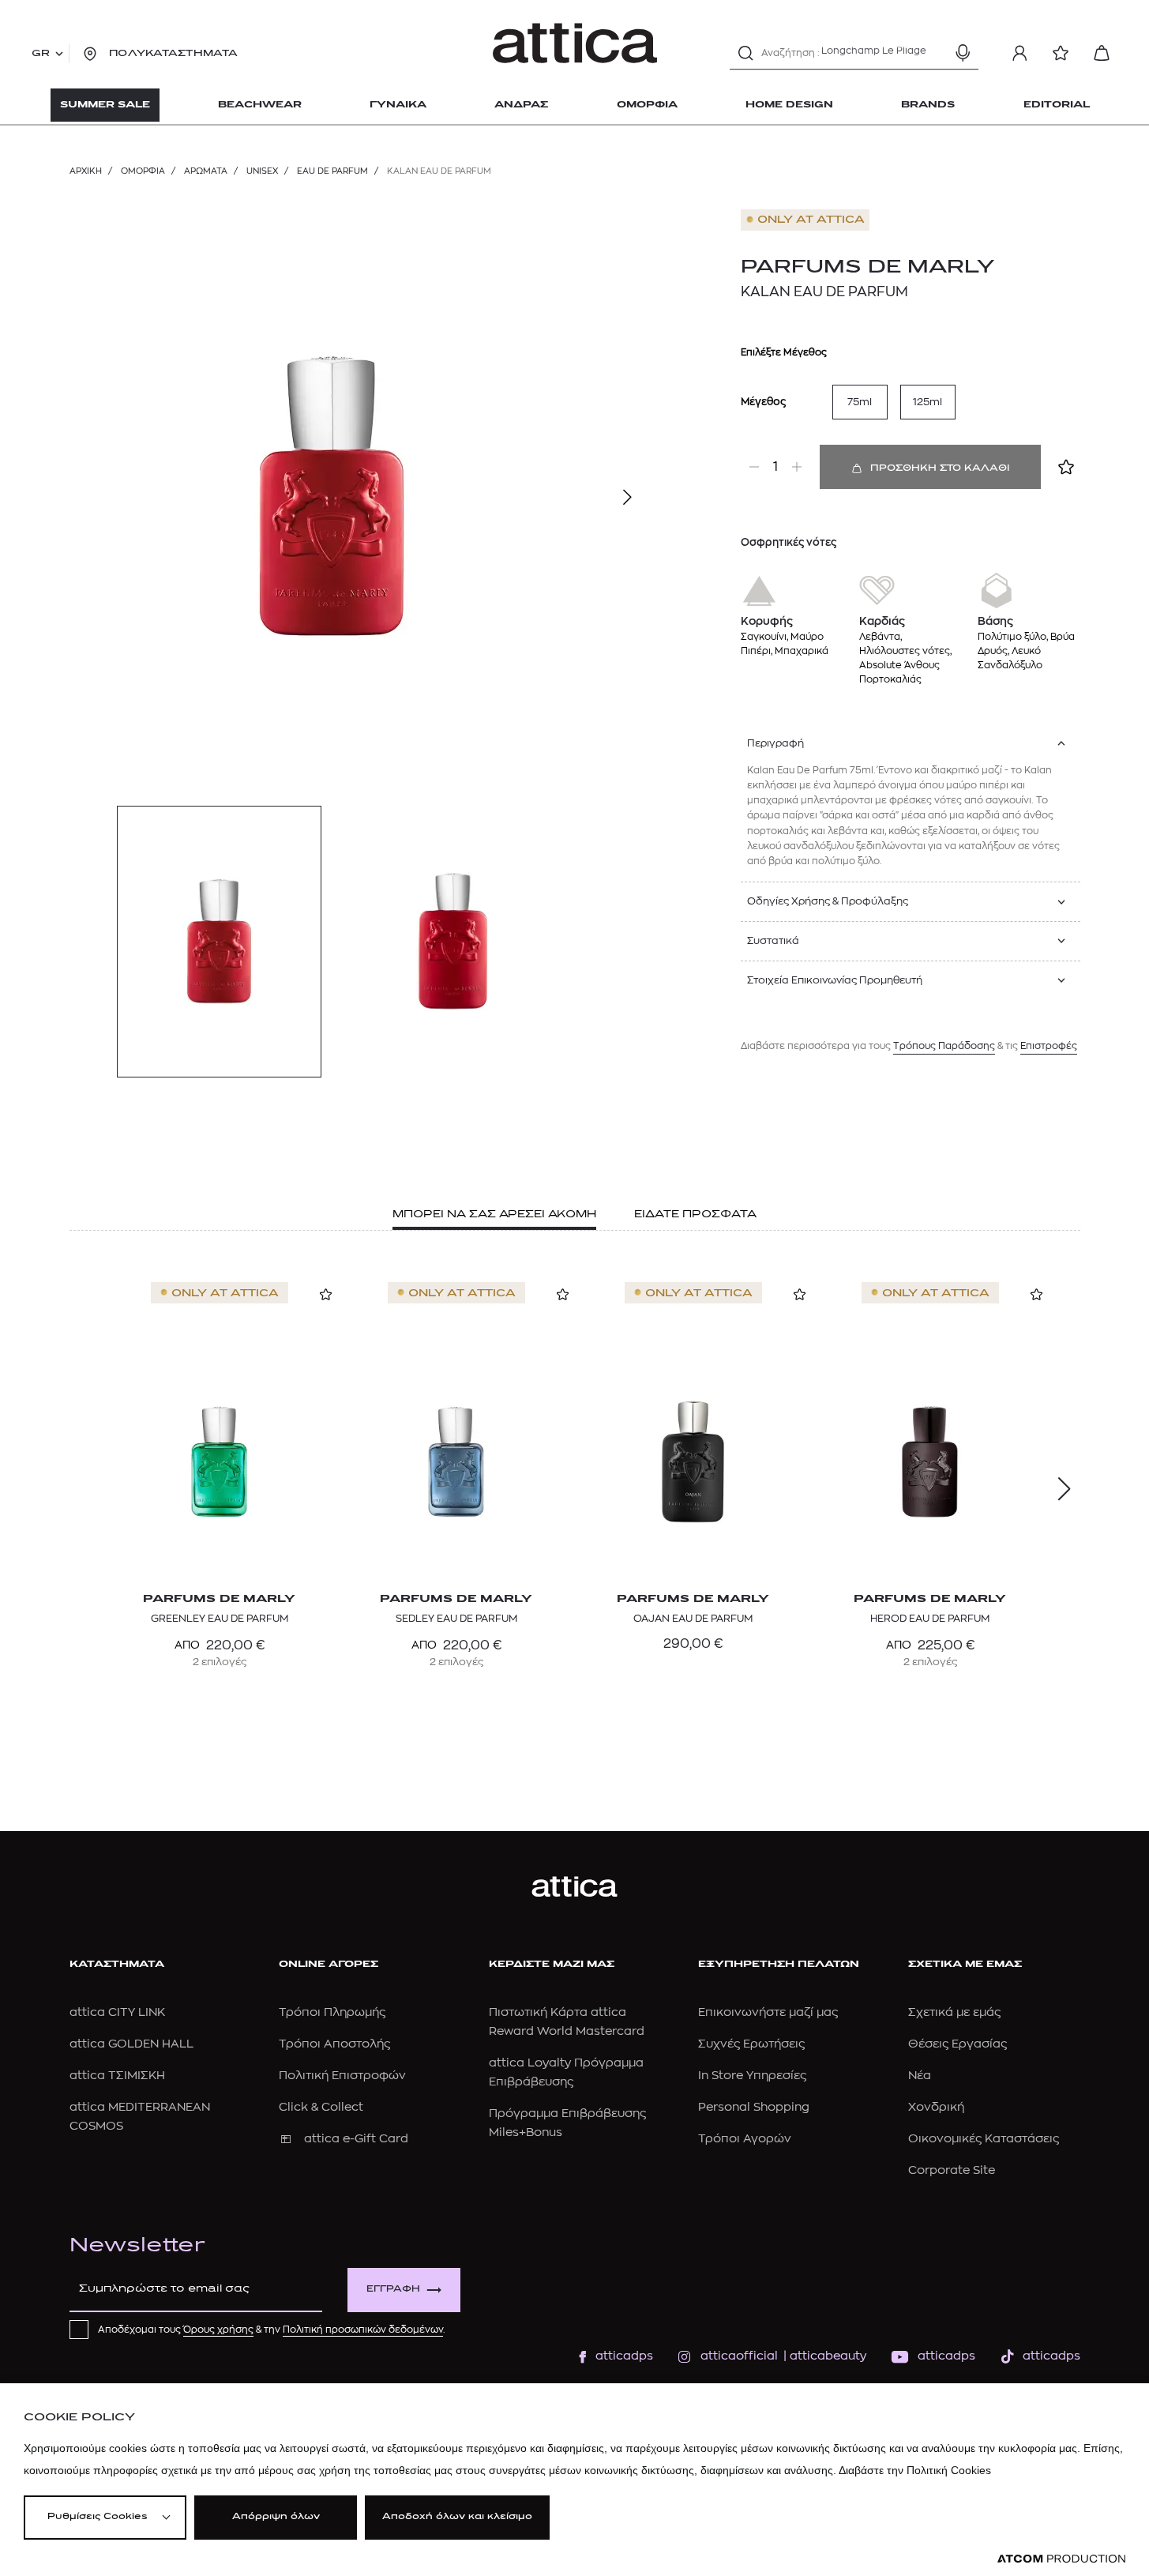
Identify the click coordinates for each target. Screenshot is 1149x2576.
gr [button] (41, 54)
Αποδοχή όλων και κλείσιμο (457, 2517)
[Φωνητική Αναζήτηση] (963, 53)
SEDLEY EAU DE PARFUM (456, 1618)
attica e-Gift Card (356, 2139)
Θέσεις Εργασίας (957, 2044)
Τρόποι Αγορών (745, 2139)
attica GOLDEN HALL (131, 2044)
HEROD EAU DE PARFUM (930, 1618)
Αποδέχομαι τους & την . (272, 2330)
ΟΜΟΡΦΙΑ (143, 171)
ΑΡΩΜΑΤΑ (206, 171)
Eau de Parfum (332, 171)
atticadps (624, 2356)
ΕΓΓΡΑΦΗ (393, 2290)
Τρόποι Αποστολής (334, 2044)
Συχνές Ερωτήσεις (751, 2044)
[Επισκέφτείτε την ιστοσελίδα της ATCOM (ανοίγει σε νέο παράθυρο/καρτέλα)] (1061, 2559)
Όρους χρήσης (218, 2330)
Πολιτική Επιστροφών (342, 2076)
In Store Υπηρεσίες (752, 2076)
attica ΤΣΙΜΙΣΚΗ (117, 2076)
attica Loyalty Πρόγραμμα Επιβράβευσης (566, 2072)
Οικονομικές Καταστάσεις (984, 2139)
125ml (927, 402)
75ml (860, 402)
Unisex (262, 171)
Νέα (920, 2076)
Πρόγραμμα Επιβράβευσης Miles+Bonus (567, 2123)
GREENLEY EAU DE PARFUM (220, 1618)
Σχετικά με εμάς (954, 2012)
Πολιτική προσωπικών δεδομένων (363, 2330)
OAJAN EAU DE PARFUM (693, 1618)
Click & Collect (321, 2107)
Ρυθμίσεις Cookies (97, 2517)
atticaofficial (739, 2356)
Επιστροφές (1049, 1046)
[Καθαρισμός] (935, 53)
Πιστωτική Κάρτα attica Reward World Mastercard (567, 2022)
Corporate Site (952, 2170)
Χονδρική (936, 2107)
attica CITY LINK (117, 2012)
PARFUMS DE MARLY (867, 268)
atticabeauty (823, 2356)
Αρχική (86, 171)
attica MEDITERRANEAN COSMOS (140, 2117)
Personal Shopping (754, 2107)
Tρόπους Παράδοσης (944, 1046)
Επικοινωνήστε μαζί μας (768, 2012)
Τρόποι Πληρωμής (332, 2012)
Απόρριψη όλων (276, 2517)
